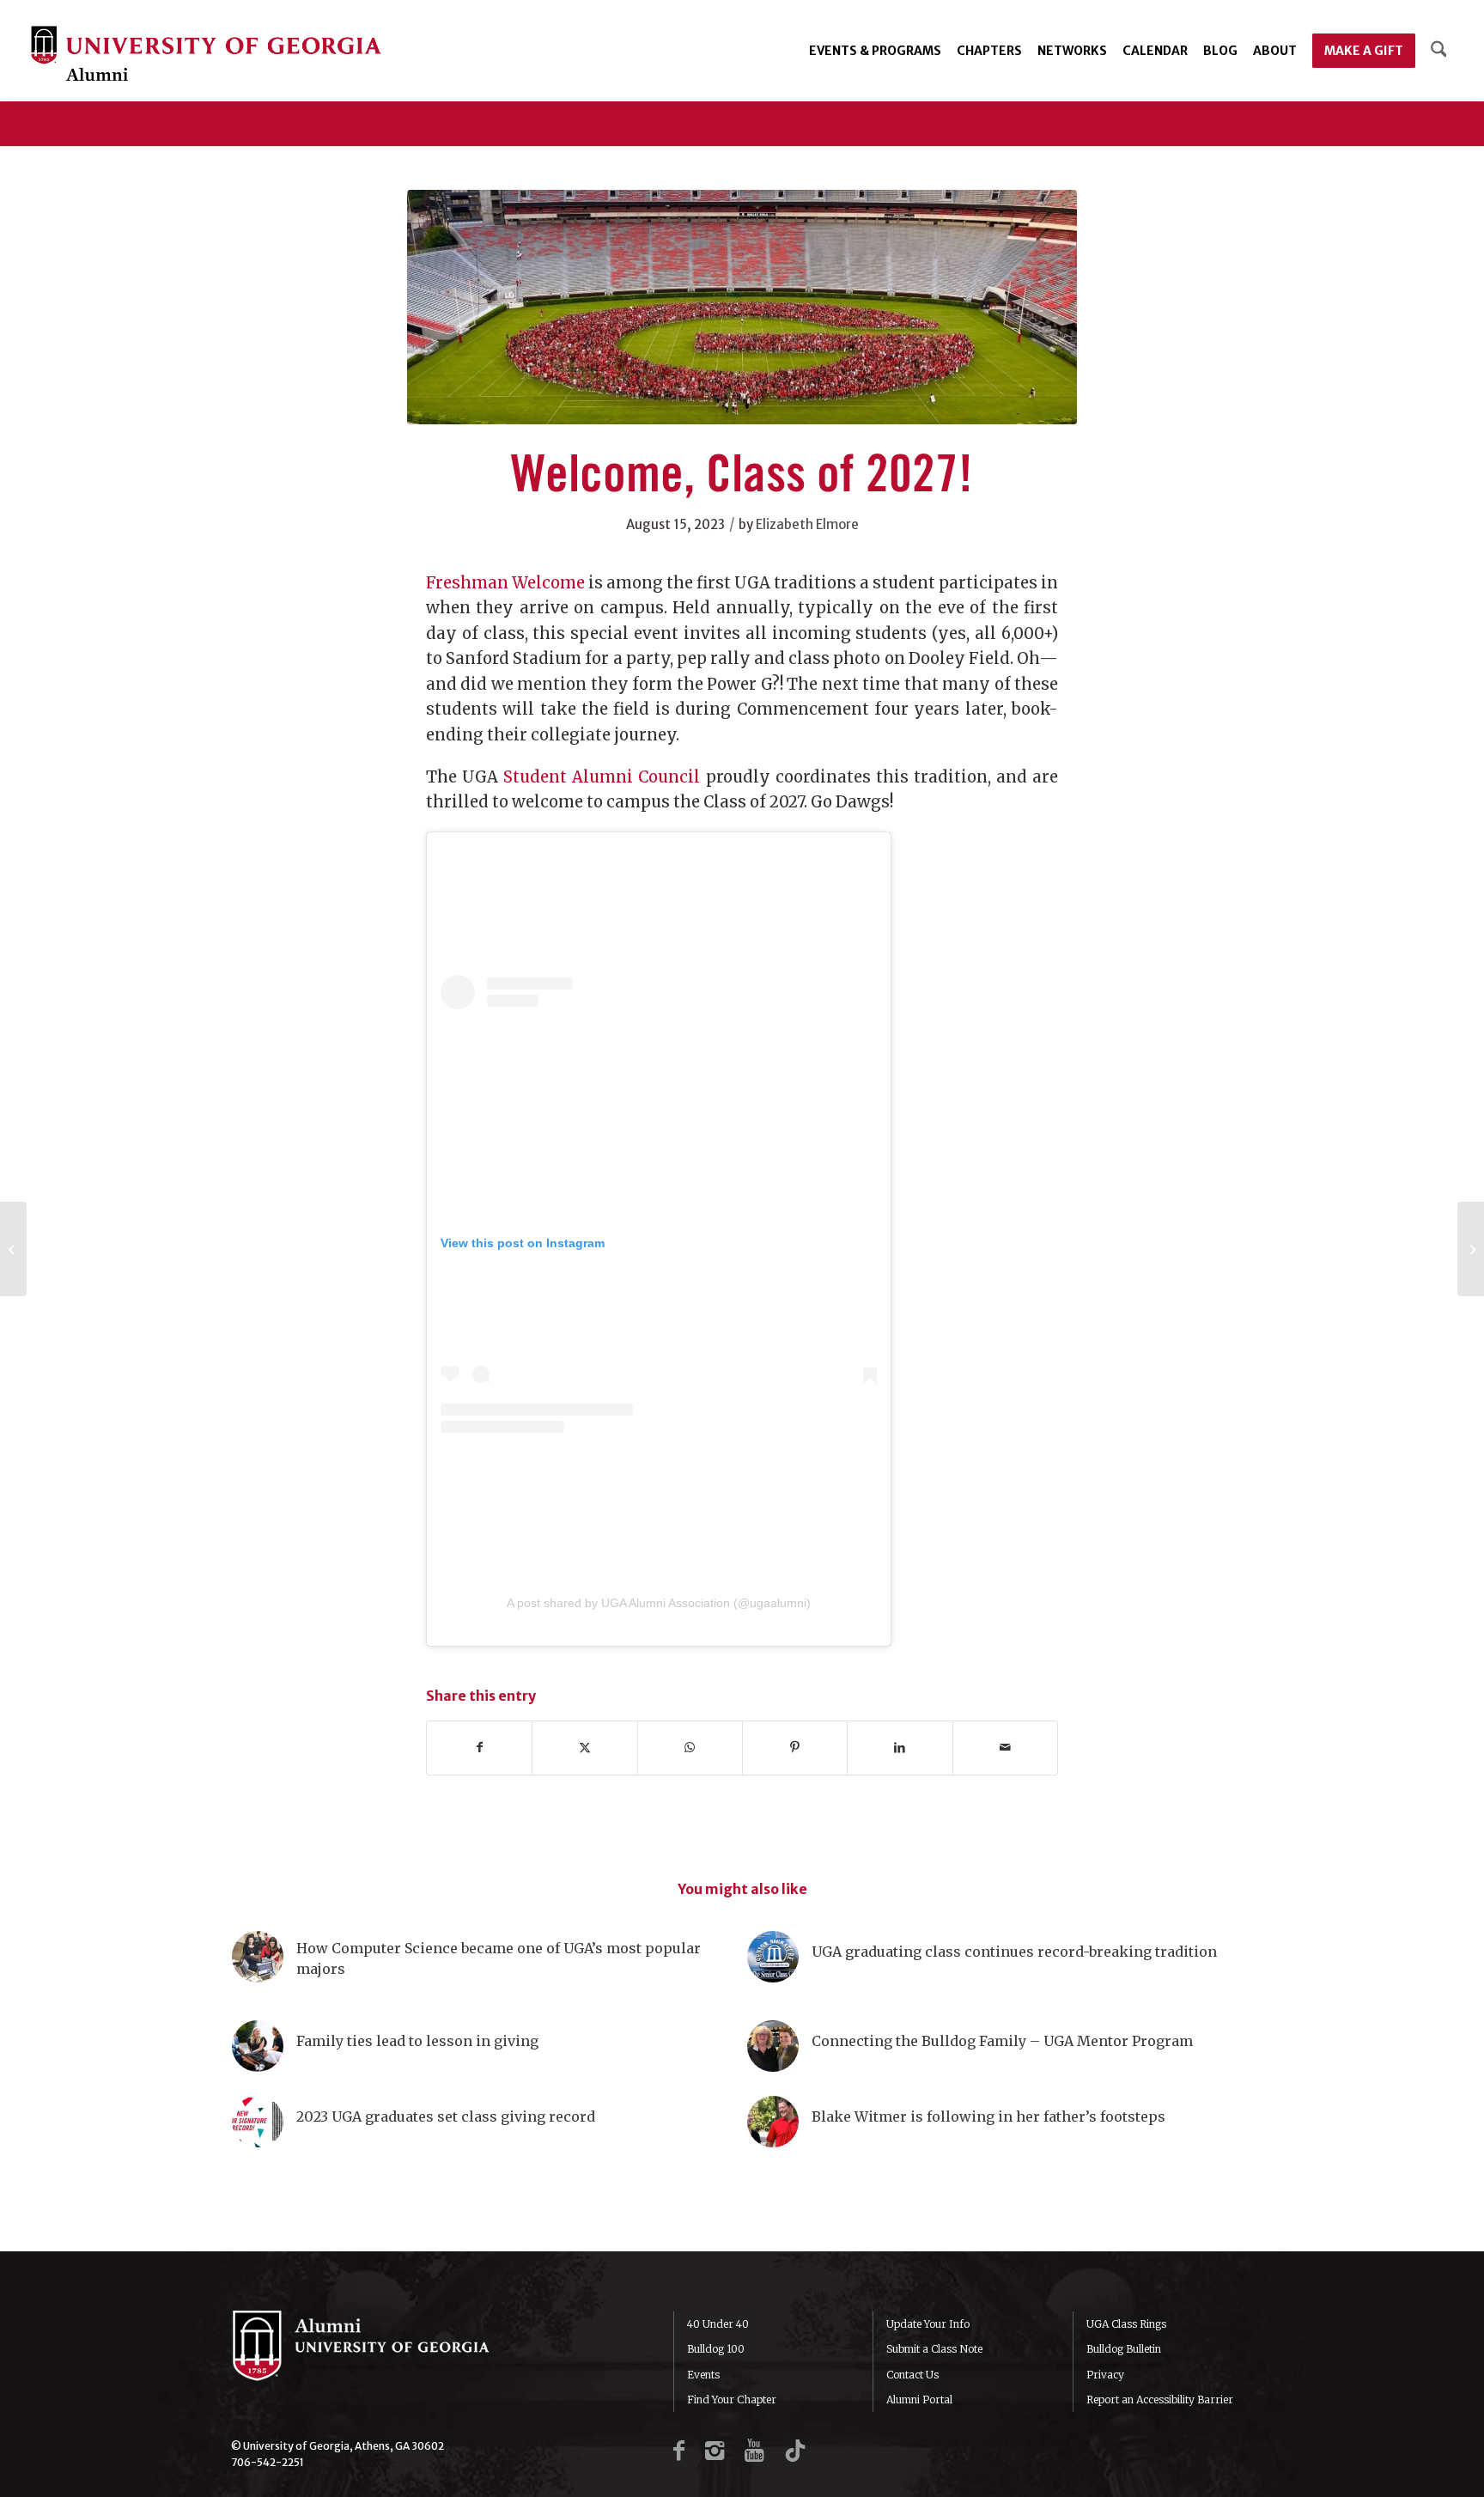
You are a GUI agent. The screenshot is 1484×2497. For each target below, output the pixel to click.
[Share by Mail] (1005, 1748)
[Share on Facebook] (479, 1748)
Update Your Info (928, 2324)
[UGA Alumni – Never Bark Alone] (206, 55)
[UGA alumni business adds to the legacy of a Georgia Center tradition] (13, 1249)
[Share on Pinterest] (795, 1748)
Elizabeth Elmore (807, 524)
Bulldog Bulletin (1124, 2349)
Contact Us (912, 2375)
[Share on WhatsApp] (690, 1748)
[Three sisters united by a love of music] (1471, 1249)
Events (703, 2375)
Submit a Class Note (934, 2349)
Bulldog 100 (716, 2349)
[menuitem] (875, 51)
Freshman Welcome (505, 583)
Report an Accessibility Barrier (1160, 2400)
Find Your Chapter (732, 2400)
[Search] (1439, 51)
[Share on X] (584, 1748)
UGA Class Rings (1126, 2324)
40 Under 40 (718, 2324)
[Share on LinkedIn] (900, 1748)
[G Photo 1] (742, 307)
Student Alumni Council (602, 777)
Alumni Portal (919, 2400)
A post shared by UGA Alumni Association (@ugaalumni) (659, 1603)
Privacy (1105, 2375)
